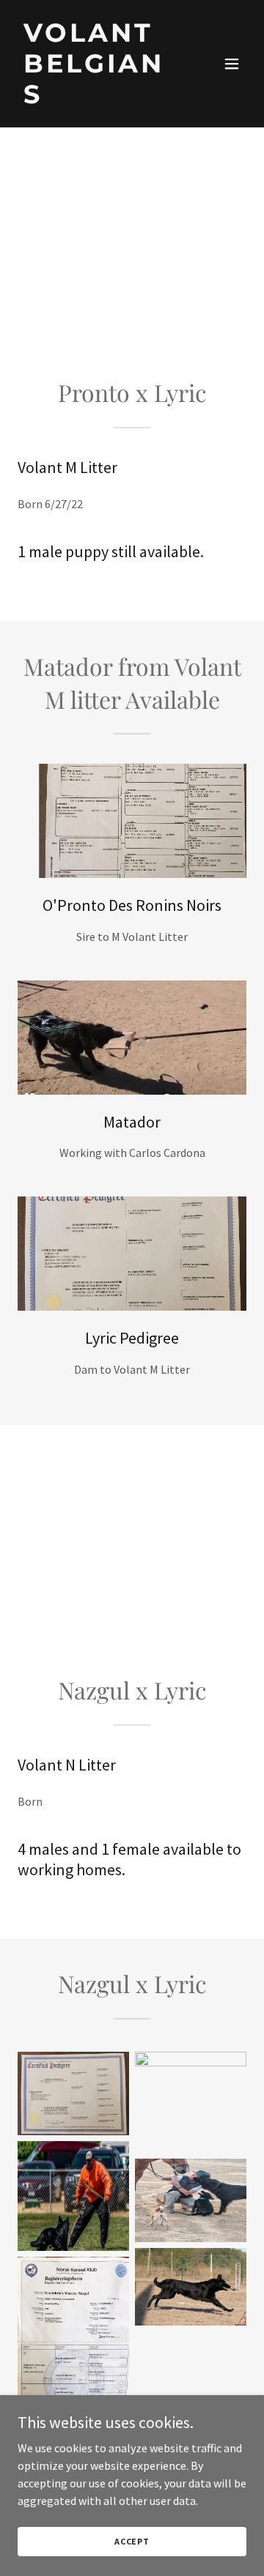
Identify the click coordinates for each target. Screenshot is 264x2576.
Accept (132, 2541)
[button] (232, 64)
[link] (98, 99)
